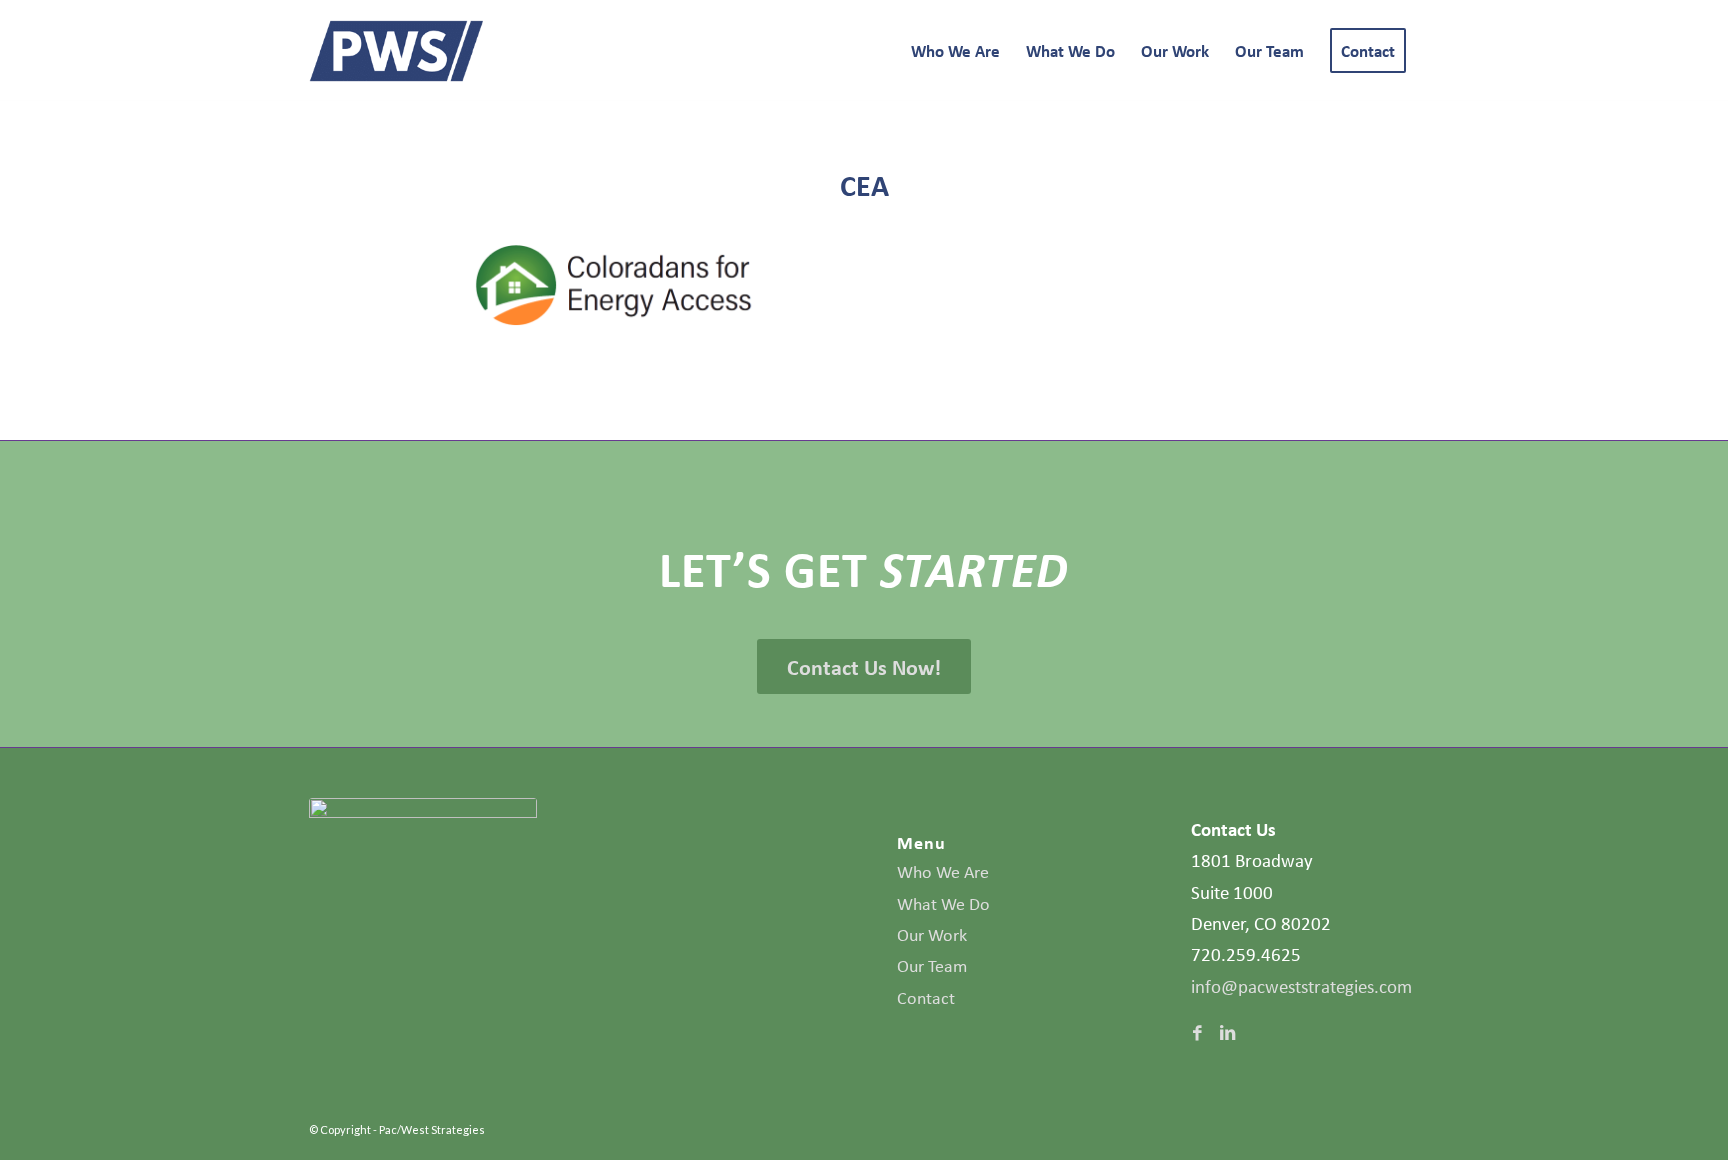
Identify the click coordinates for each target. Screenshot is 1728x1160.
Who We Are (943, 872)
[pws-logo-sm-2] (397, 51)
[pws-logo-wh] (423, 832)
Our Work (932, 935)
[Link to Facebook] (1197, 1033)
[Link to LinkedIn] (1227, 1033)
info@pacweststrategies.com (1301, 986)
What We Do (943, 904)
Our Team (932, 966)
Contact (926, 998)
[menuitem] (955, 51)
